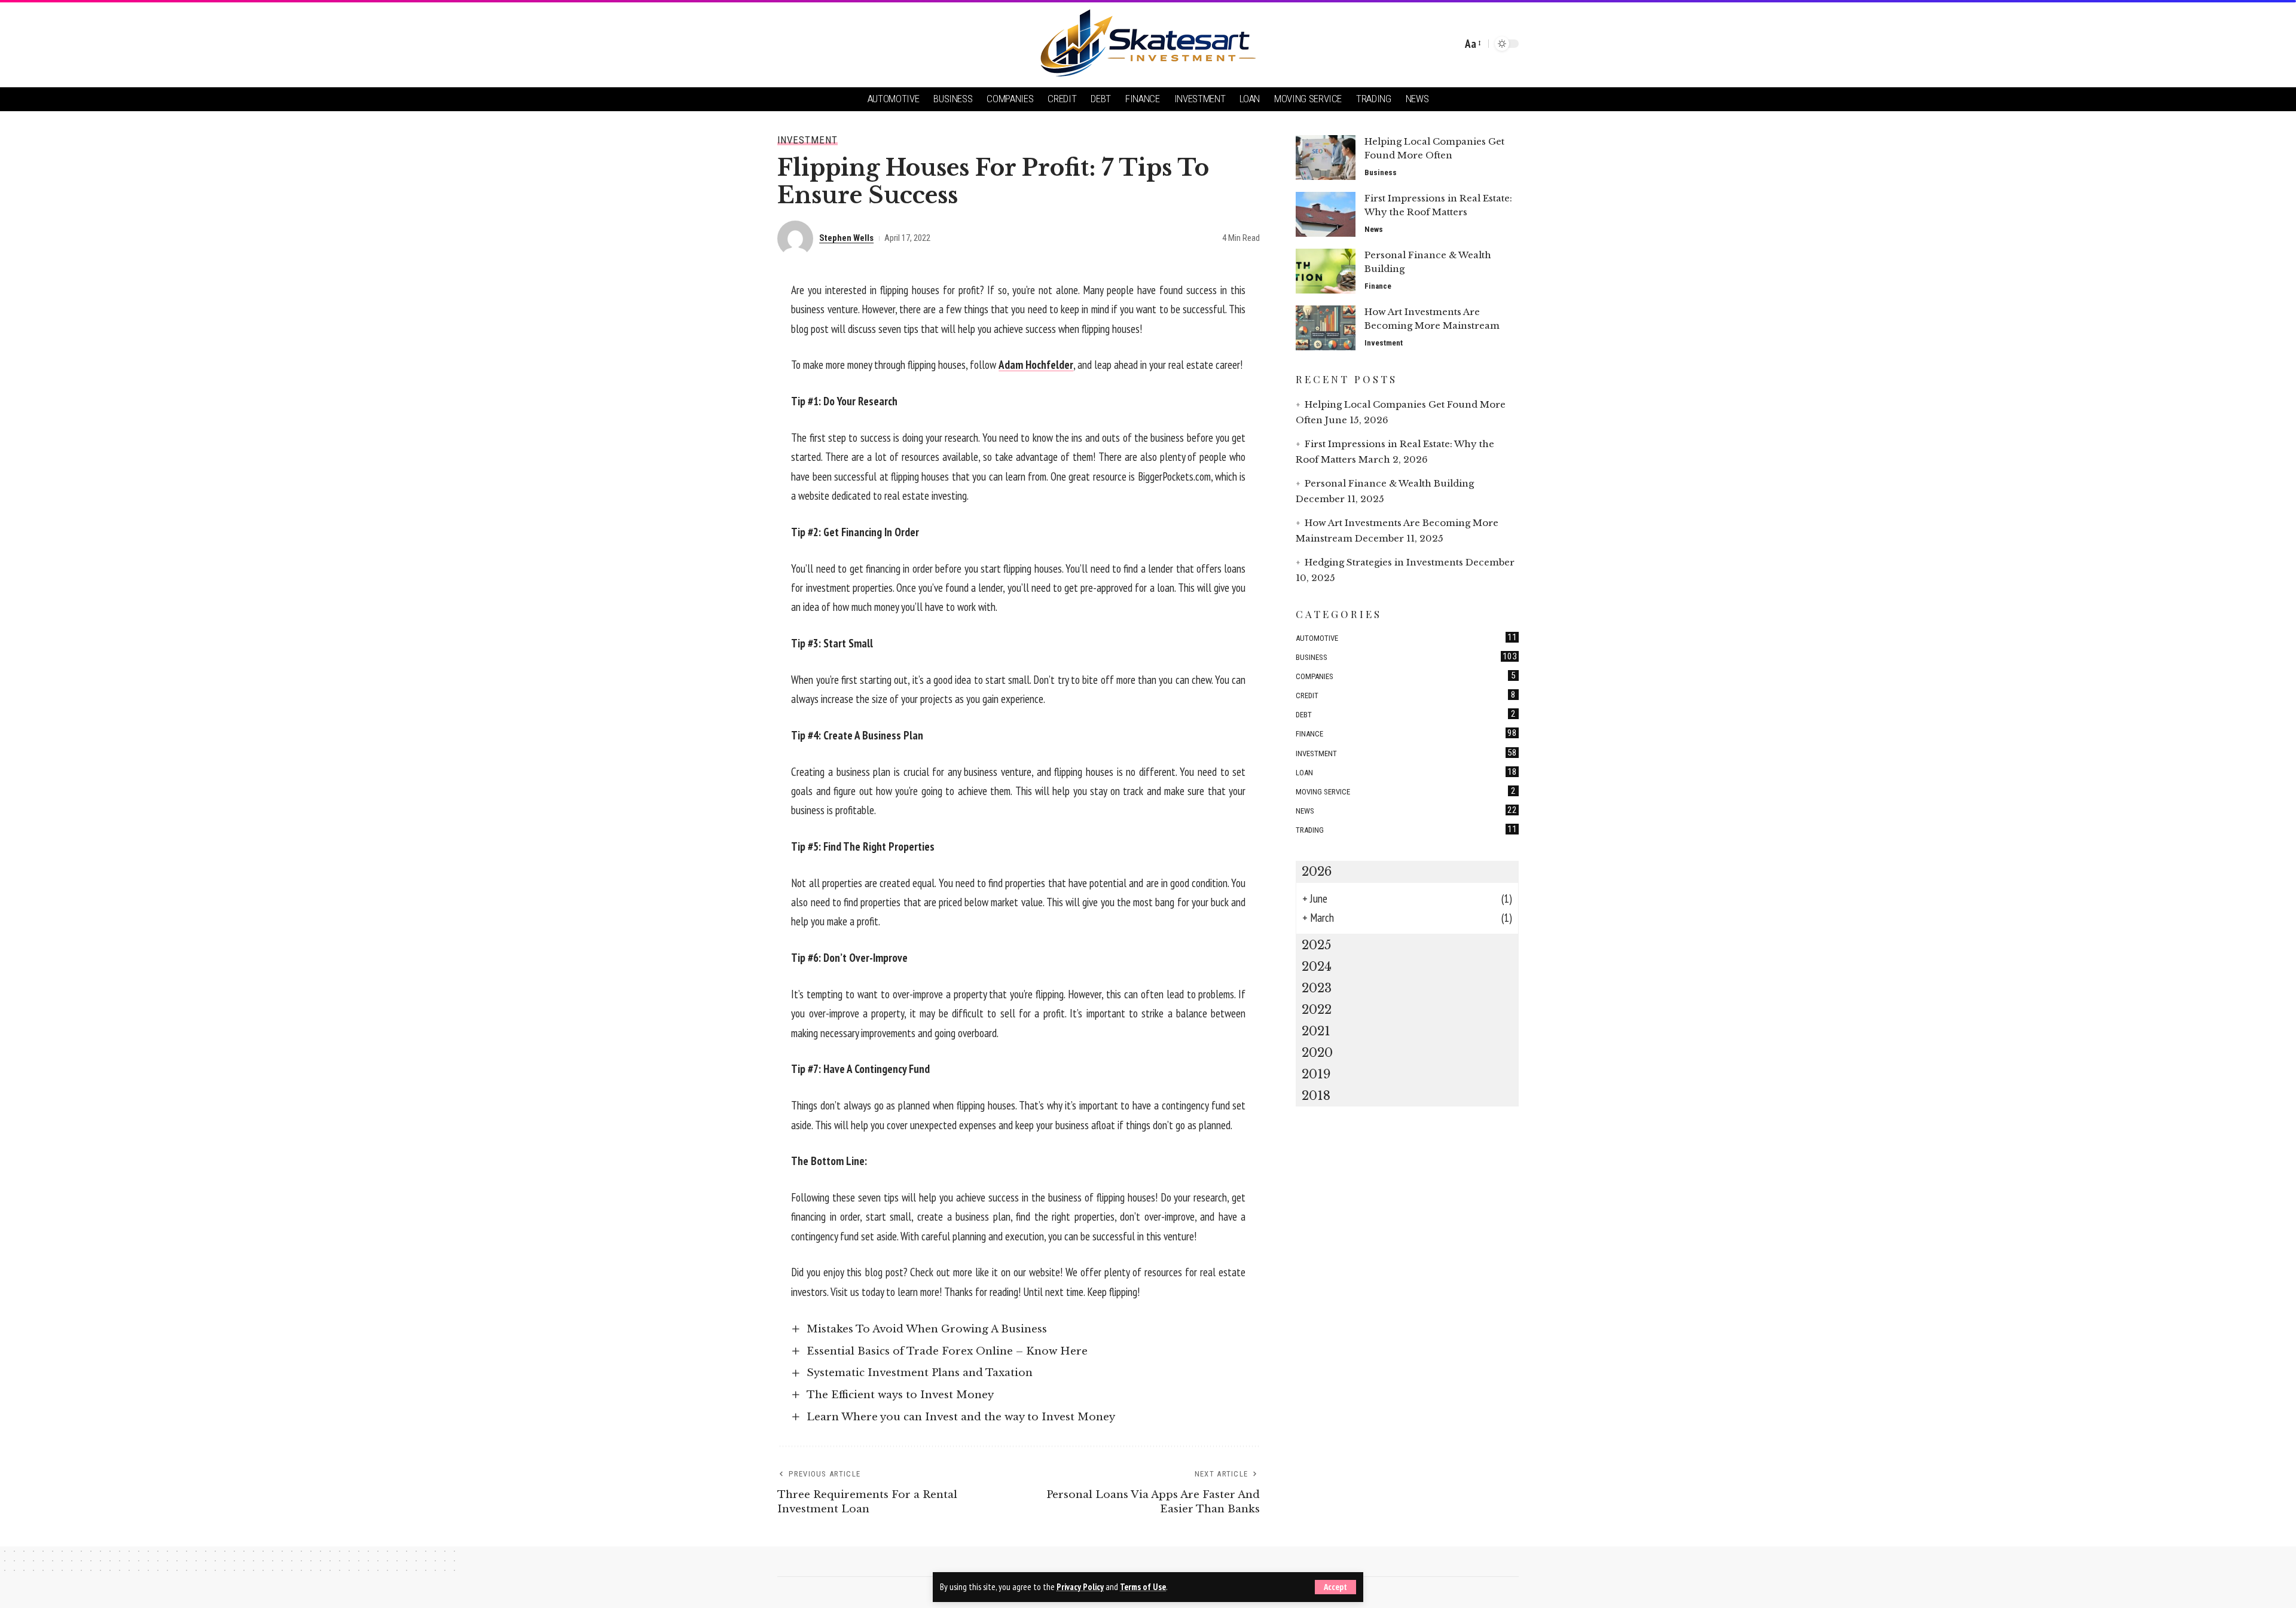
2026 (1317, 872)
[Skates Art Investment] (1148, 44)
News (1374, 229)
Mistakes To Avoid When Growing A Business (927, 1329)
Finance (1378, 286)
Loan (1406, 772)
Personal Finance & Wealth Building (1389, 483)
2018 (1316, 1096)
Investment (807, 140)
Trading (1406, 829)
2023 (1317, 988)
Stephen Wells (846, 238)
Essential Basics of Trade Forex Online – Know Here (947, 1351)
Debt (1406, 714)
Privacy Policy (1080, 1587)
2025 (1316, 945)
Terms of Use (1143, 1587)
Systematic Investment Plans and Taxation (920, 1373)
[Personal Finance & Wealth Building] (1326, 271)
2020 (1317, 1053)
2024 (1317, 967)
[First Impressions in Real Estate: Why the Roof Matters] (1326, 214)
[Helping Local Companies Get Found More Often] (1326, 158)
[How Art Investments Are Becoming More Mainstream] (1326, 328)
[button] (1335, 1587)
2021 (1316, 1031)
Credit (1406, 695)
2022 (1317, 1010)
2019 (1316, 1074)
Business (1381, 172)
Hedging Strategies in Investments (1384, 562)
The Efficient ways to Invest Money (900, 1395)
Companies (1406, 675)
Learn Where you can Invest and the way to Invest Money (961, 1417)
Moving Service (1406, 791)
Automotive (1406, 637)
